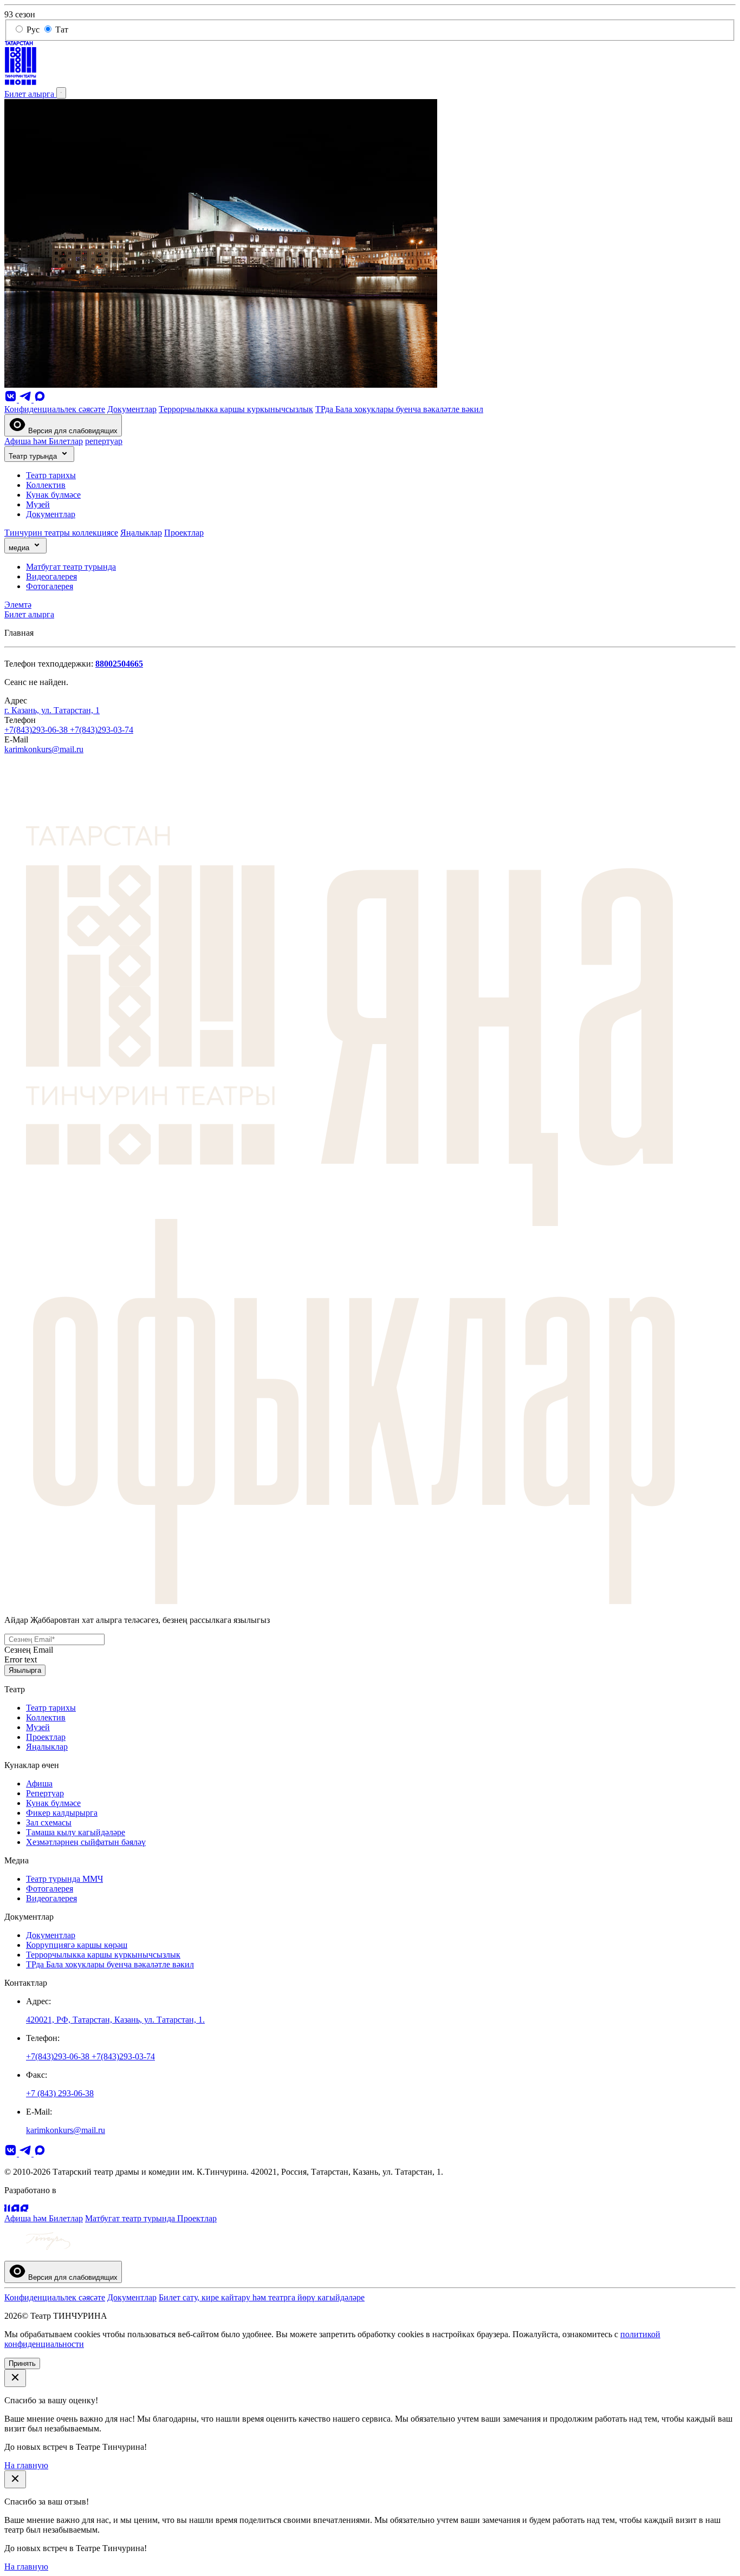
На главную (26, 2465)
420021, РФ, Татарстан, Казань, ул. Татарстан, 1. (115, 2020)
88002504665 (119, 664)
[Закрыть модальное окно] (15, 2378)
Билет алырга (30, 94)
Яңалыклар (141, 533)
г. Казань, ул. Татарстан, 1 (52, 710)
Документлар (132, 409)
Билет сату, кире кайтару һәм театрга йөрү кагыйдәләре (262, 2297)
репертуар (104, 441)
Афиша (39, 1783)
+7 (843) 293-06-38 (60, 2093)
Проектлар (184, 533)
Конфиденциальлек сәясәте (55, 409)
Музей (38, 504)
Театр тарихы (51, 475)
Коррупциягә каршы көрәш (77, 1945)
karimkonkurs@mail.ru (44, 749)
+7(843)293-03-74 (102, 730)
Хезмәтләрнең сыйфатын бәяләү (86, 1842)
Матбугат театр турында (71, 567)
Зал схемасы (49, 1822)
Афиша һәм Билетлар (44, 441)
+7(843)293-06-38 (37, 730)
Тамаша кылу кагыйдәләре (76, 1832)
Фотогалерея (50, 586)
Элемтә (18, 605)
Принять (22, 2363)
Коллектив (46, 485)
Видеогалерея (51, 576)
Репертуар (45, 1793)
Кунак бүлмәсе (53, 495)
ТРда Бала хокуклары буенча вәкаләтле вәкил (399, 409)
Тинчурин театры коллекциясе (61, 533)
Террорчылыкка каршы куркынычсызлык (236, 409)
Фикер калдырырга (62, 1813)
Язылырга (25, 1670)
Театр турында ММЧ (64, 1879)
